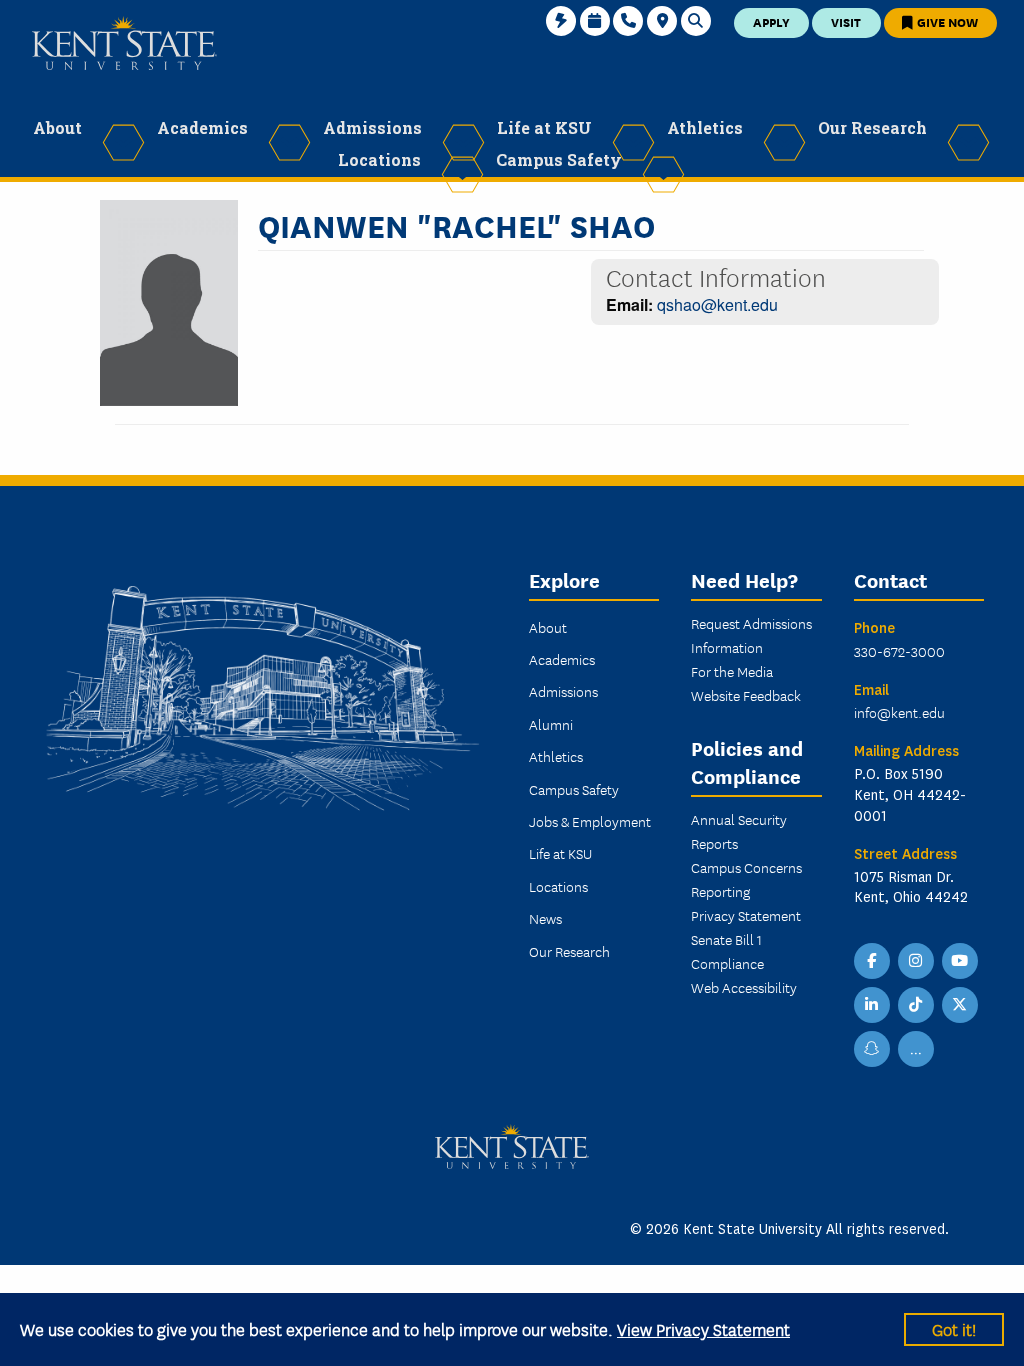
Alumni (551, 724)
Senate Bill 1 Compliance (727, 951)
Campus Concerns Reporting (746, 879)
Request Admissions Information (751, 635)
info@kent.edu (899, 712)
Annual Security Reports (739, 831)
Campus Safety (574, 789)
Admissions (563, 691)
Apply (771, 21)
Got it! (954, 1328)
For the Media (732, 671)
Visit (846, 21)
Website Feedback (746, 695)
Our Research (569, 951)
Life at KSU (560, 853)
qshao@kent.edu (717, 304)
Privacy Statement (746, 915)
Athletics (556, 756)
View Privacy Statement (703, 1328)
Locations (558, 886)
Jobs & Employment (590, 821)
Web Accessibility (744, 987)
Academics (562, 659)
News (545, 918)
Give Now (946, 21)
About (548, 627)
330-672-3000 (899, 651)
